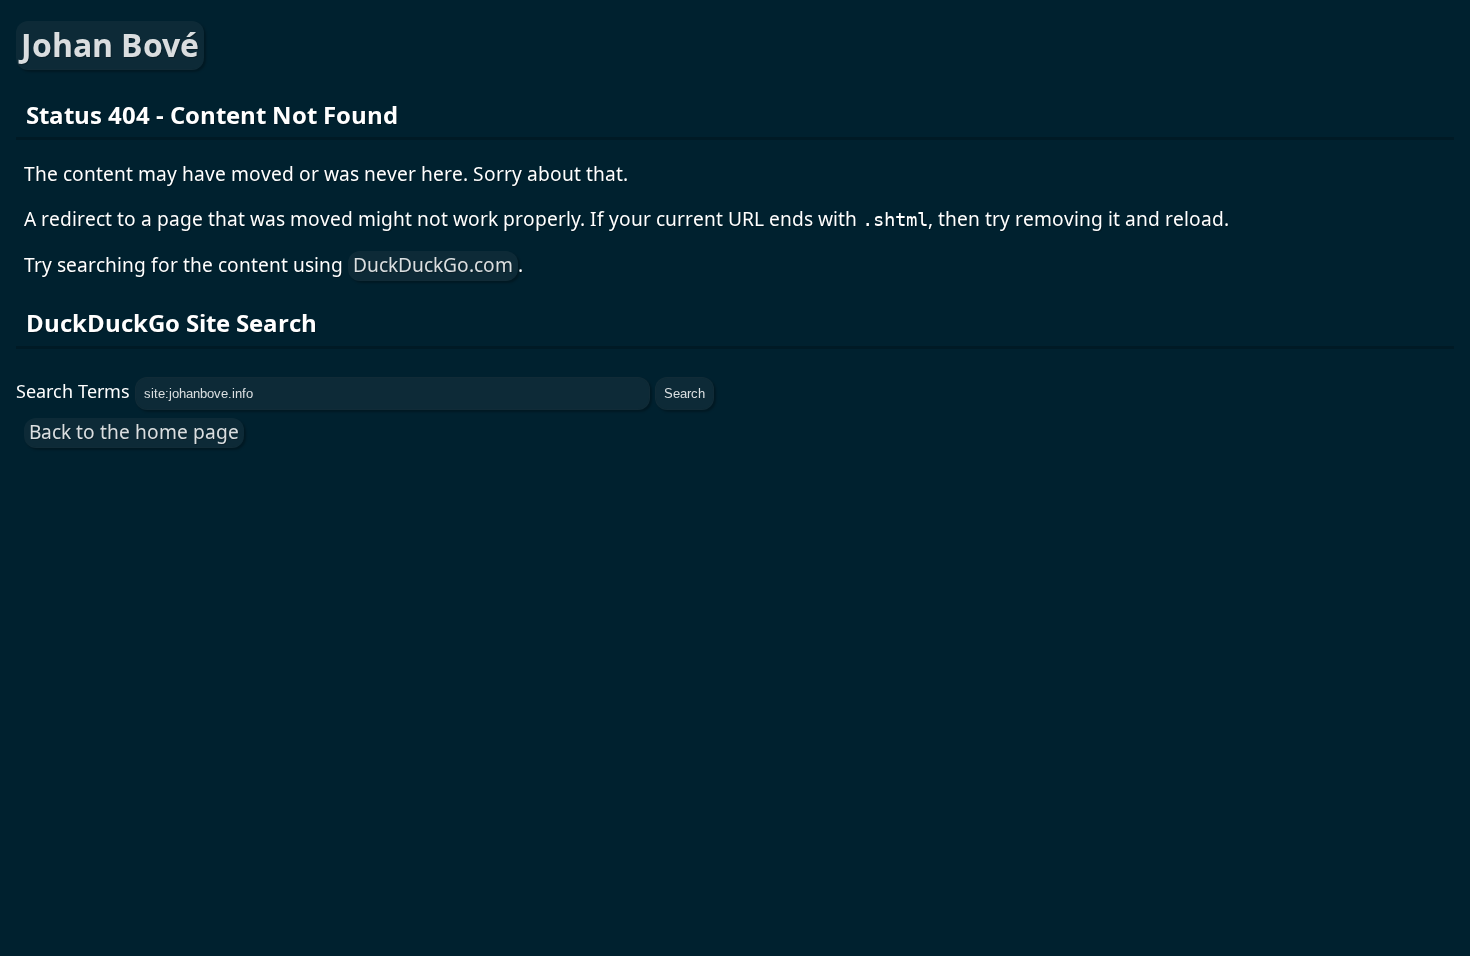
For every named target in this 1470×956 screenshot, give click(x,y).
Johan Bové (110, 44)
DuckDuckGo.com (433, 264)
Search (684, 393)
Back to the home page (134, 431)
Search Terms (73, 391)
